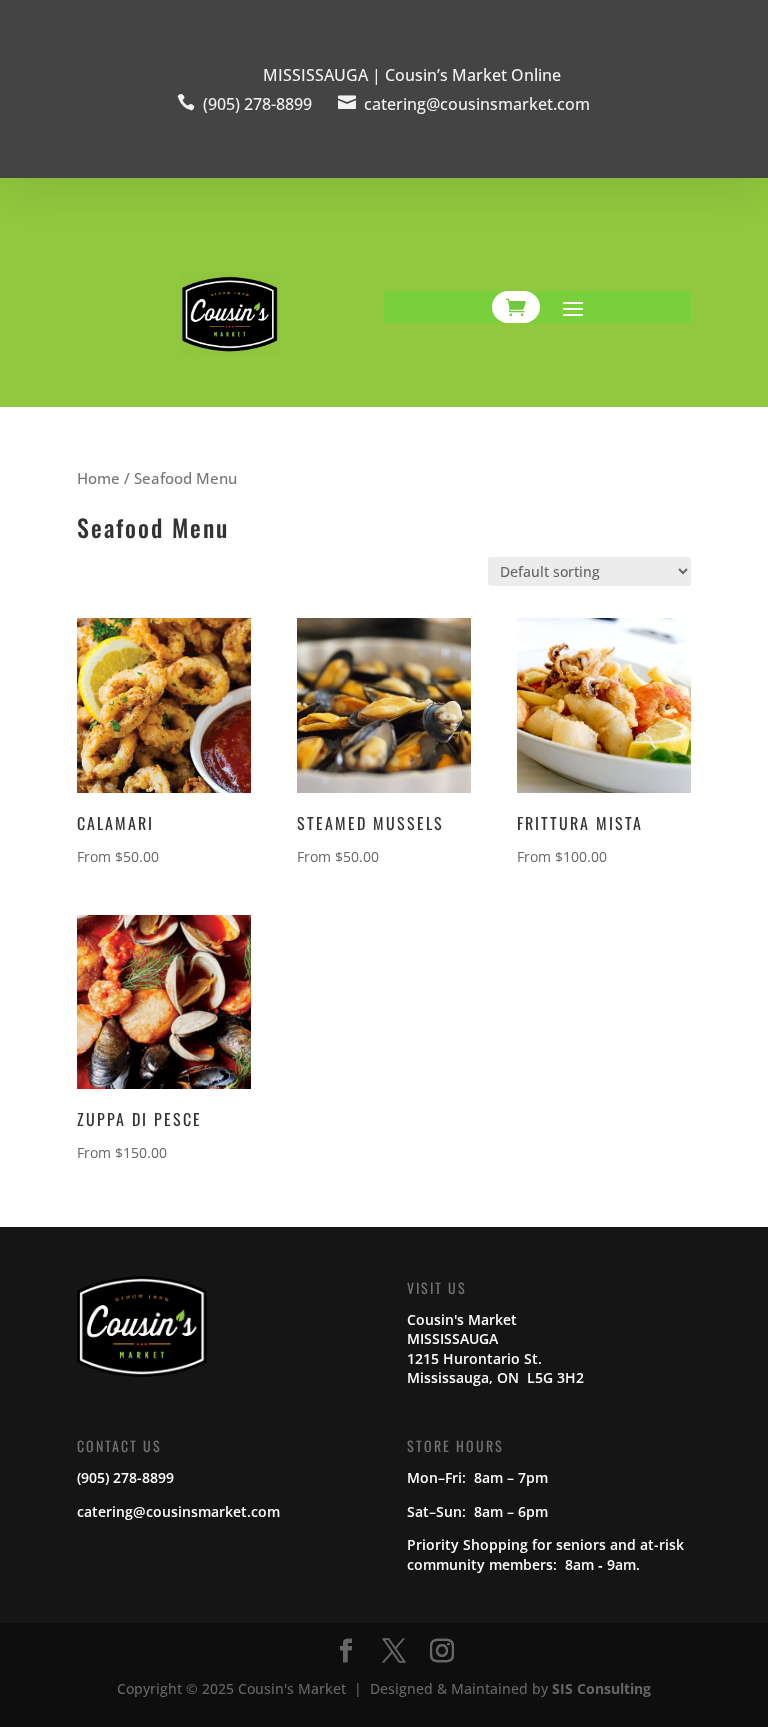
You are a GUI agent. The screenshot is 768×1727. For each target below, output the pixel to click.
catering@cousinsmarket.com (477, 104)
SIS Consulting (601, 1688)
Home (98, 478)
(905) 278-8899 (257, 104)
